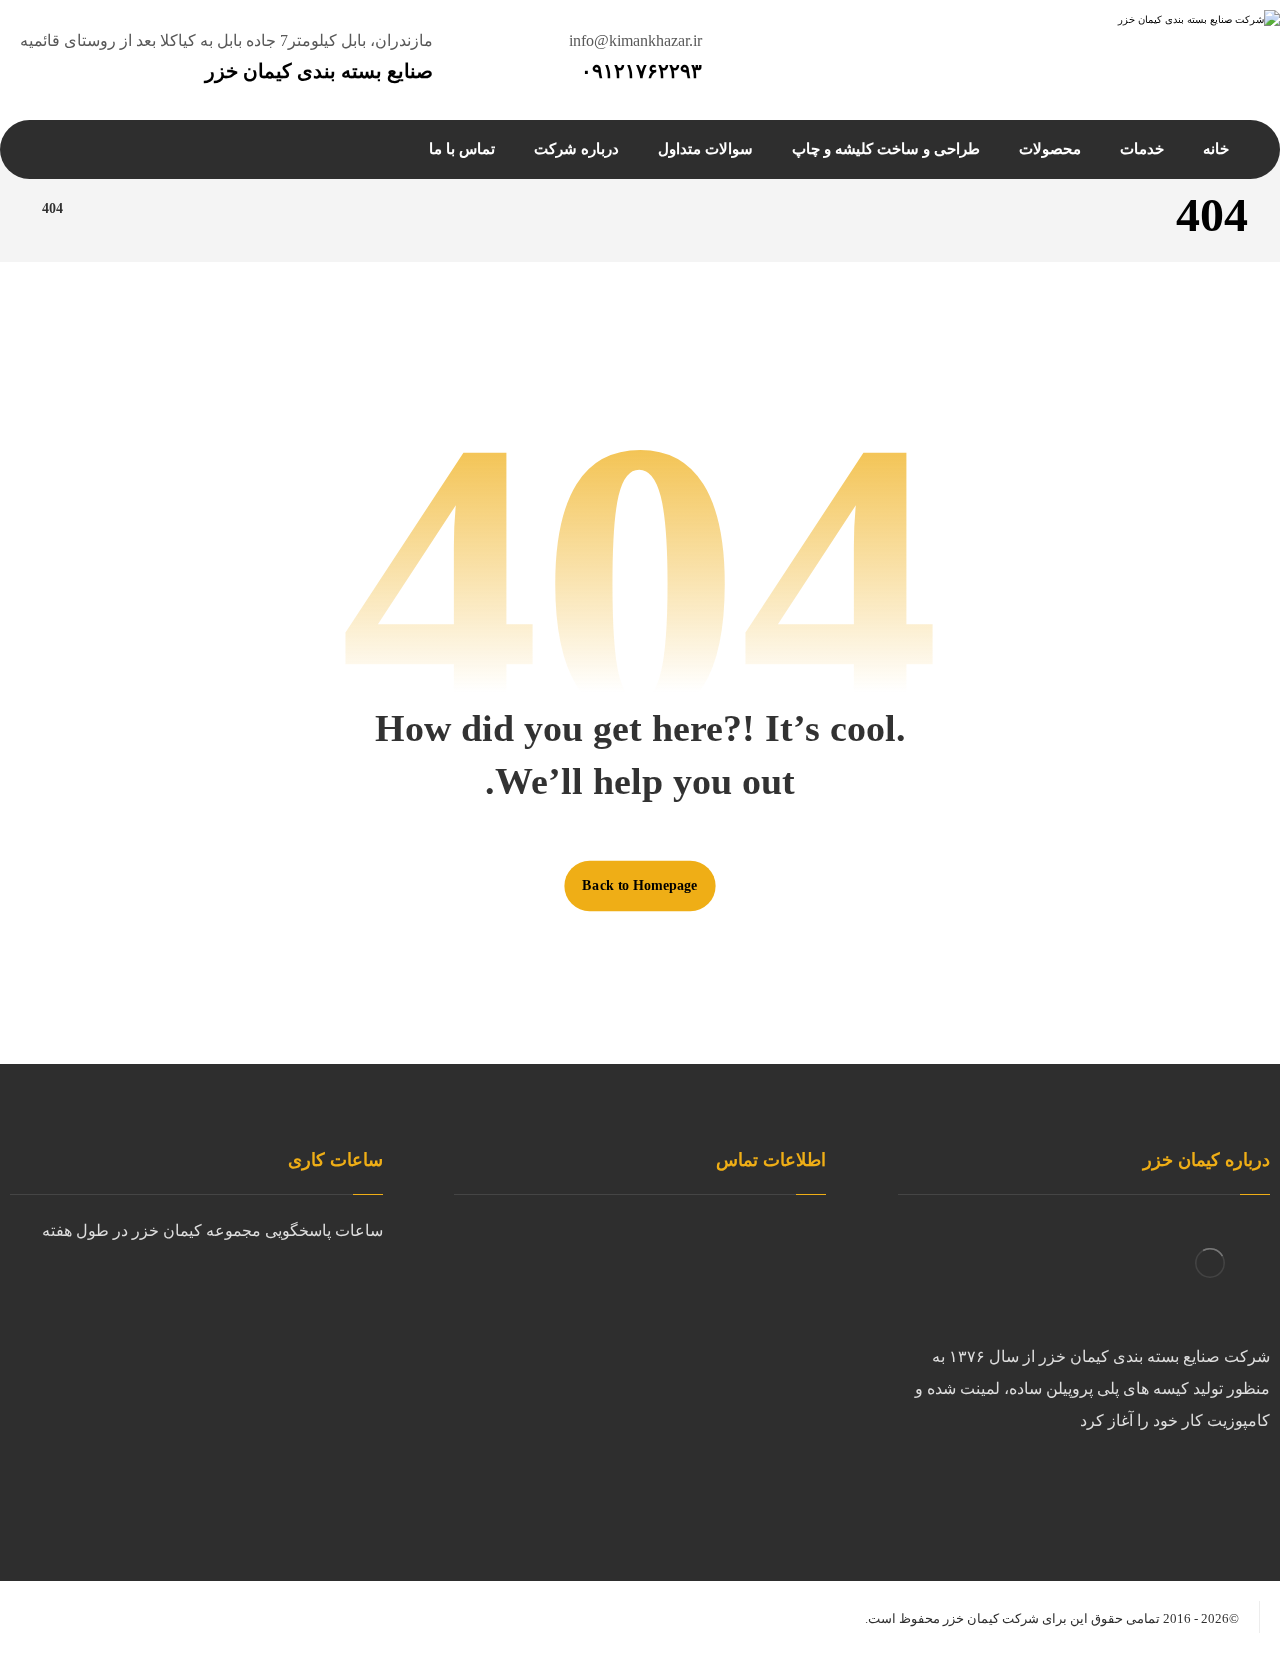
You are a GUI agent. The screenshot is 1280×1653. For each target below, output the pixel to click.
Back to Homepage (639, 885)
